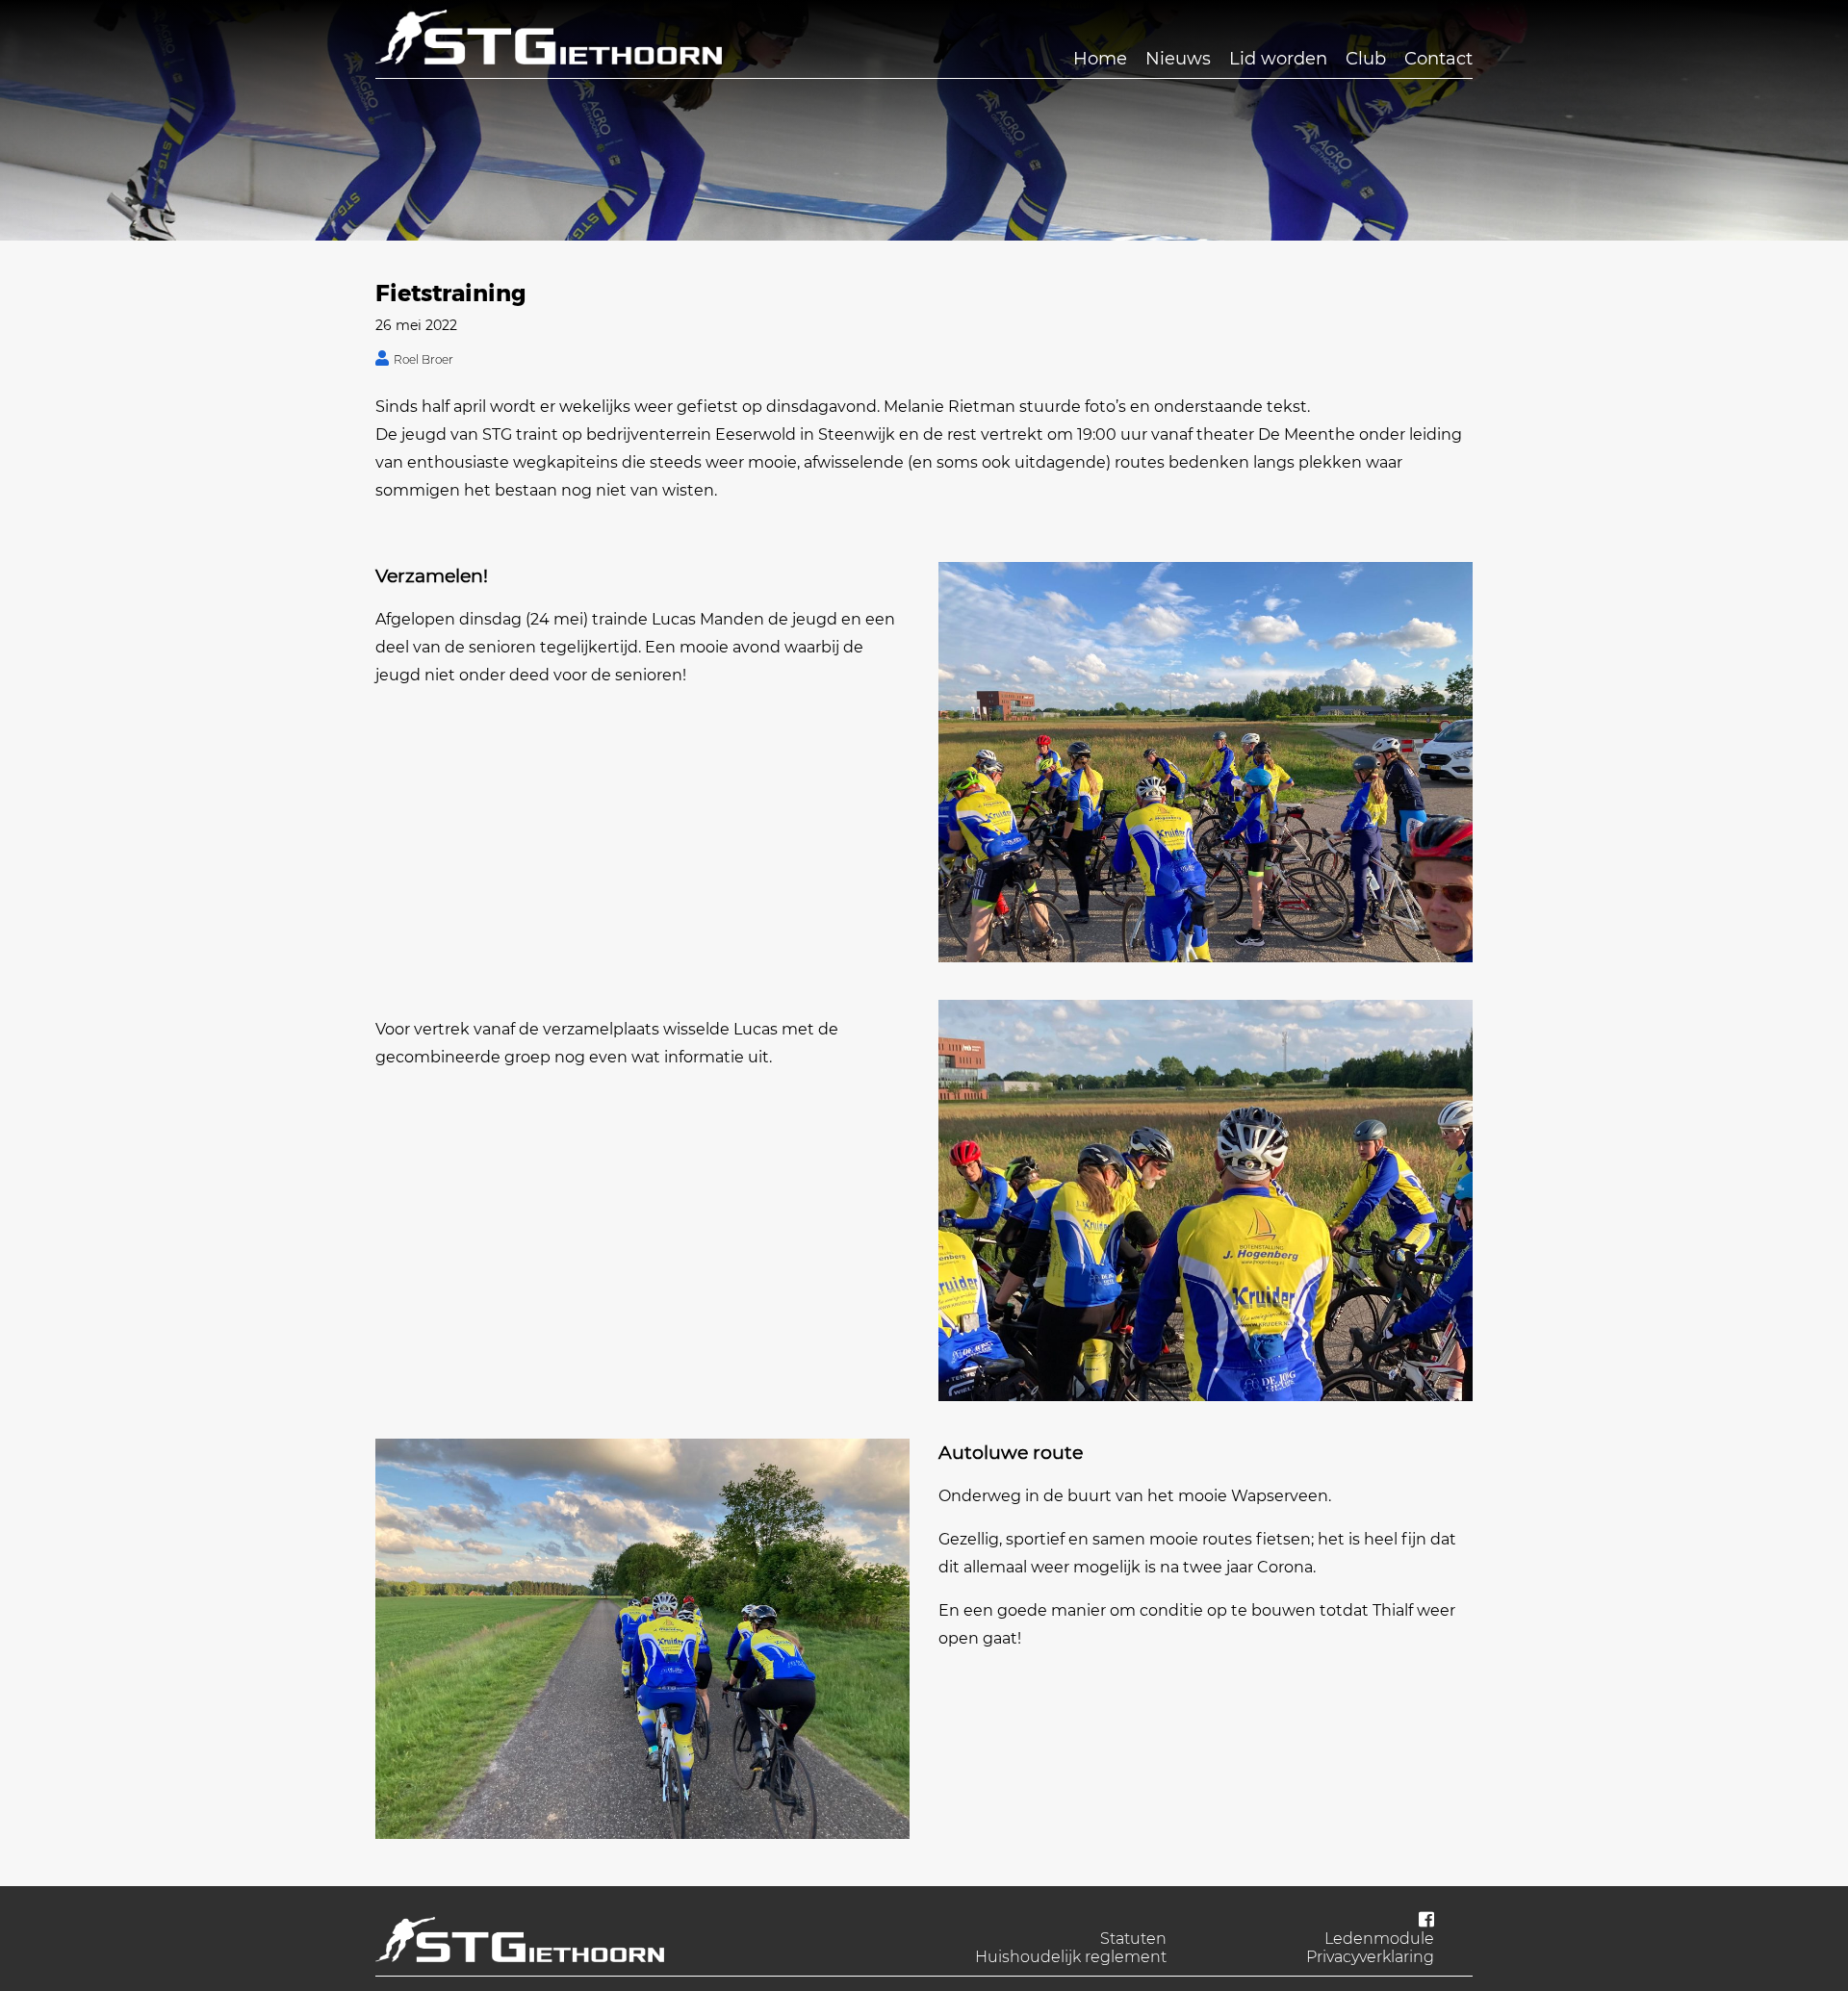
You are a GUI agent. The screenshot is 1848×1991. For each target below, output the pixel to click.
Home (1100, 59)
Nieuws (1178, 59)
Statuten (1133, 1939)
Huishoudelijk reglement (1071, 1957)
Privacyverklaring (1370, 1957)
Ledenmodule (1379, 1939)
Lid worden (1278, 59)
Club (1366, 59)
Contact (1438, 59)
